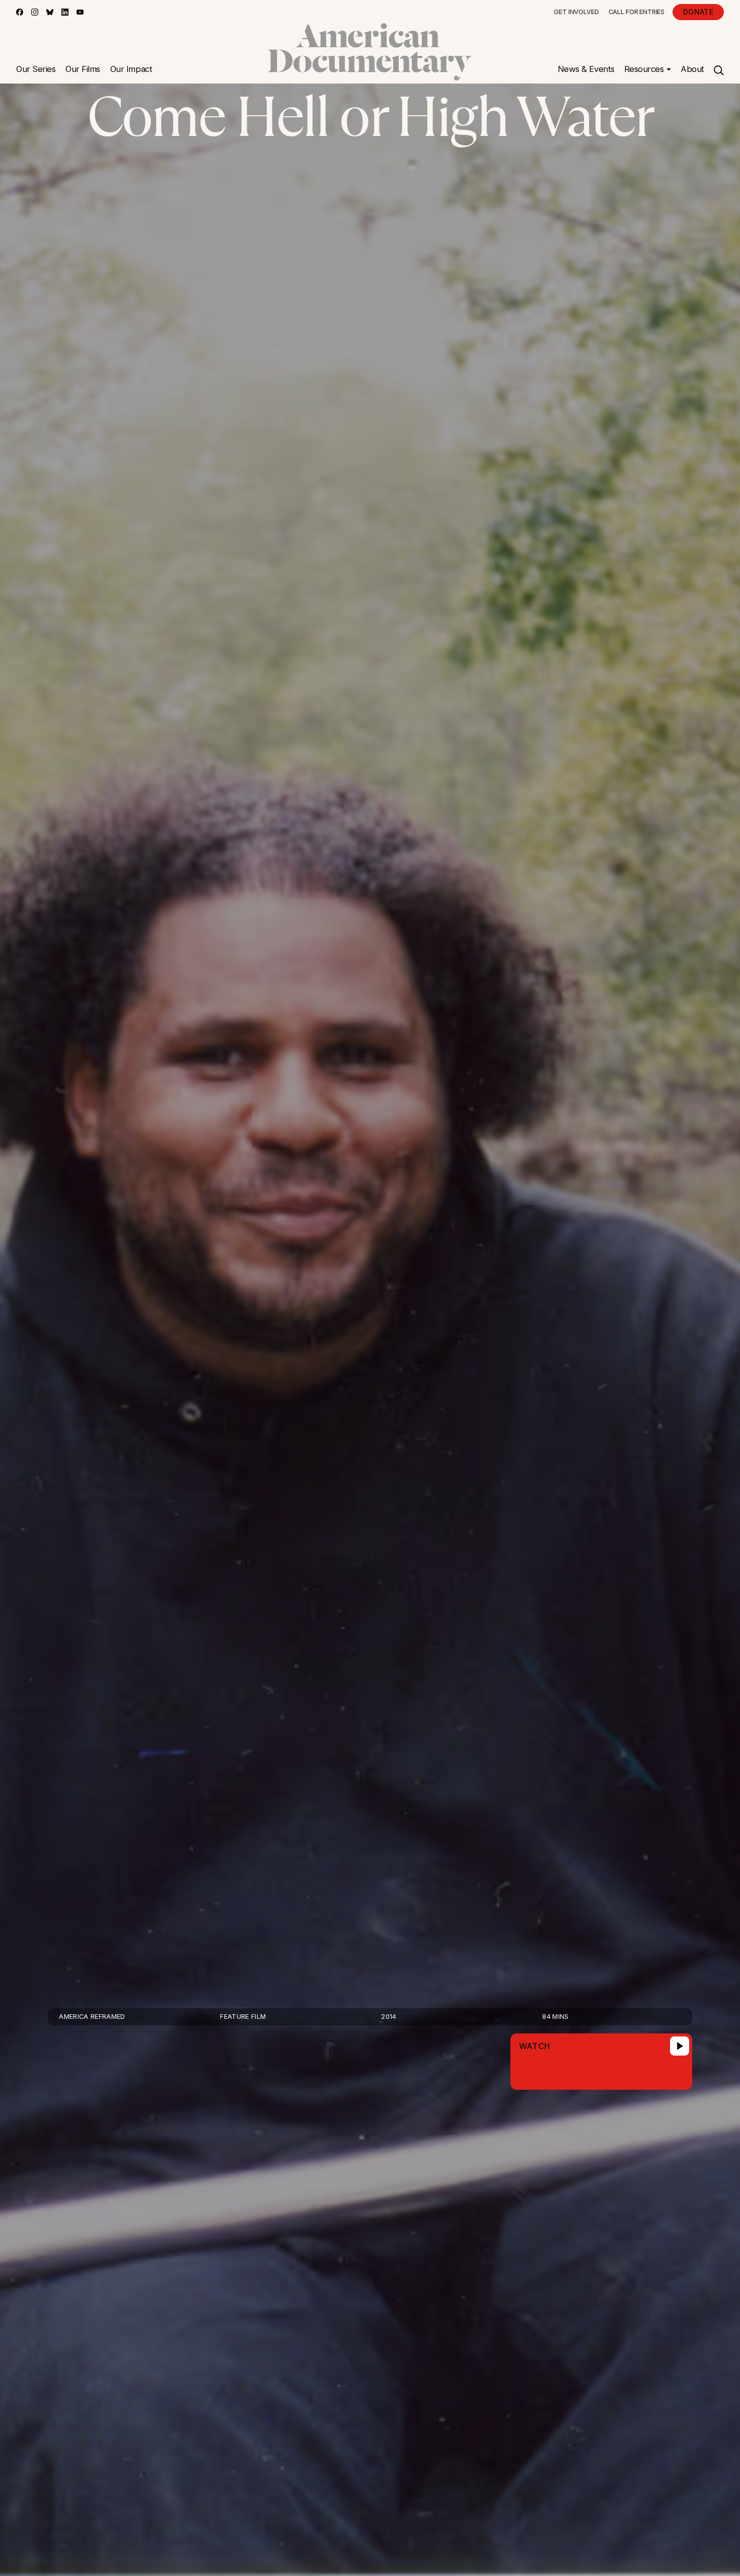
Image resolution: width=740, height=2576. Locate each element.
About (692, 69)
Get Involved (576, 12)
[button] (648, 69)
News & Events (586, 69)
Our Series (36, 69)
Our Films (83, 69)
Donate (698, 12)
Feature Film (243, 2017)
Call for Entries (637, 12)
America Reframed (92, 2017)
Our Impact (131, 69)
